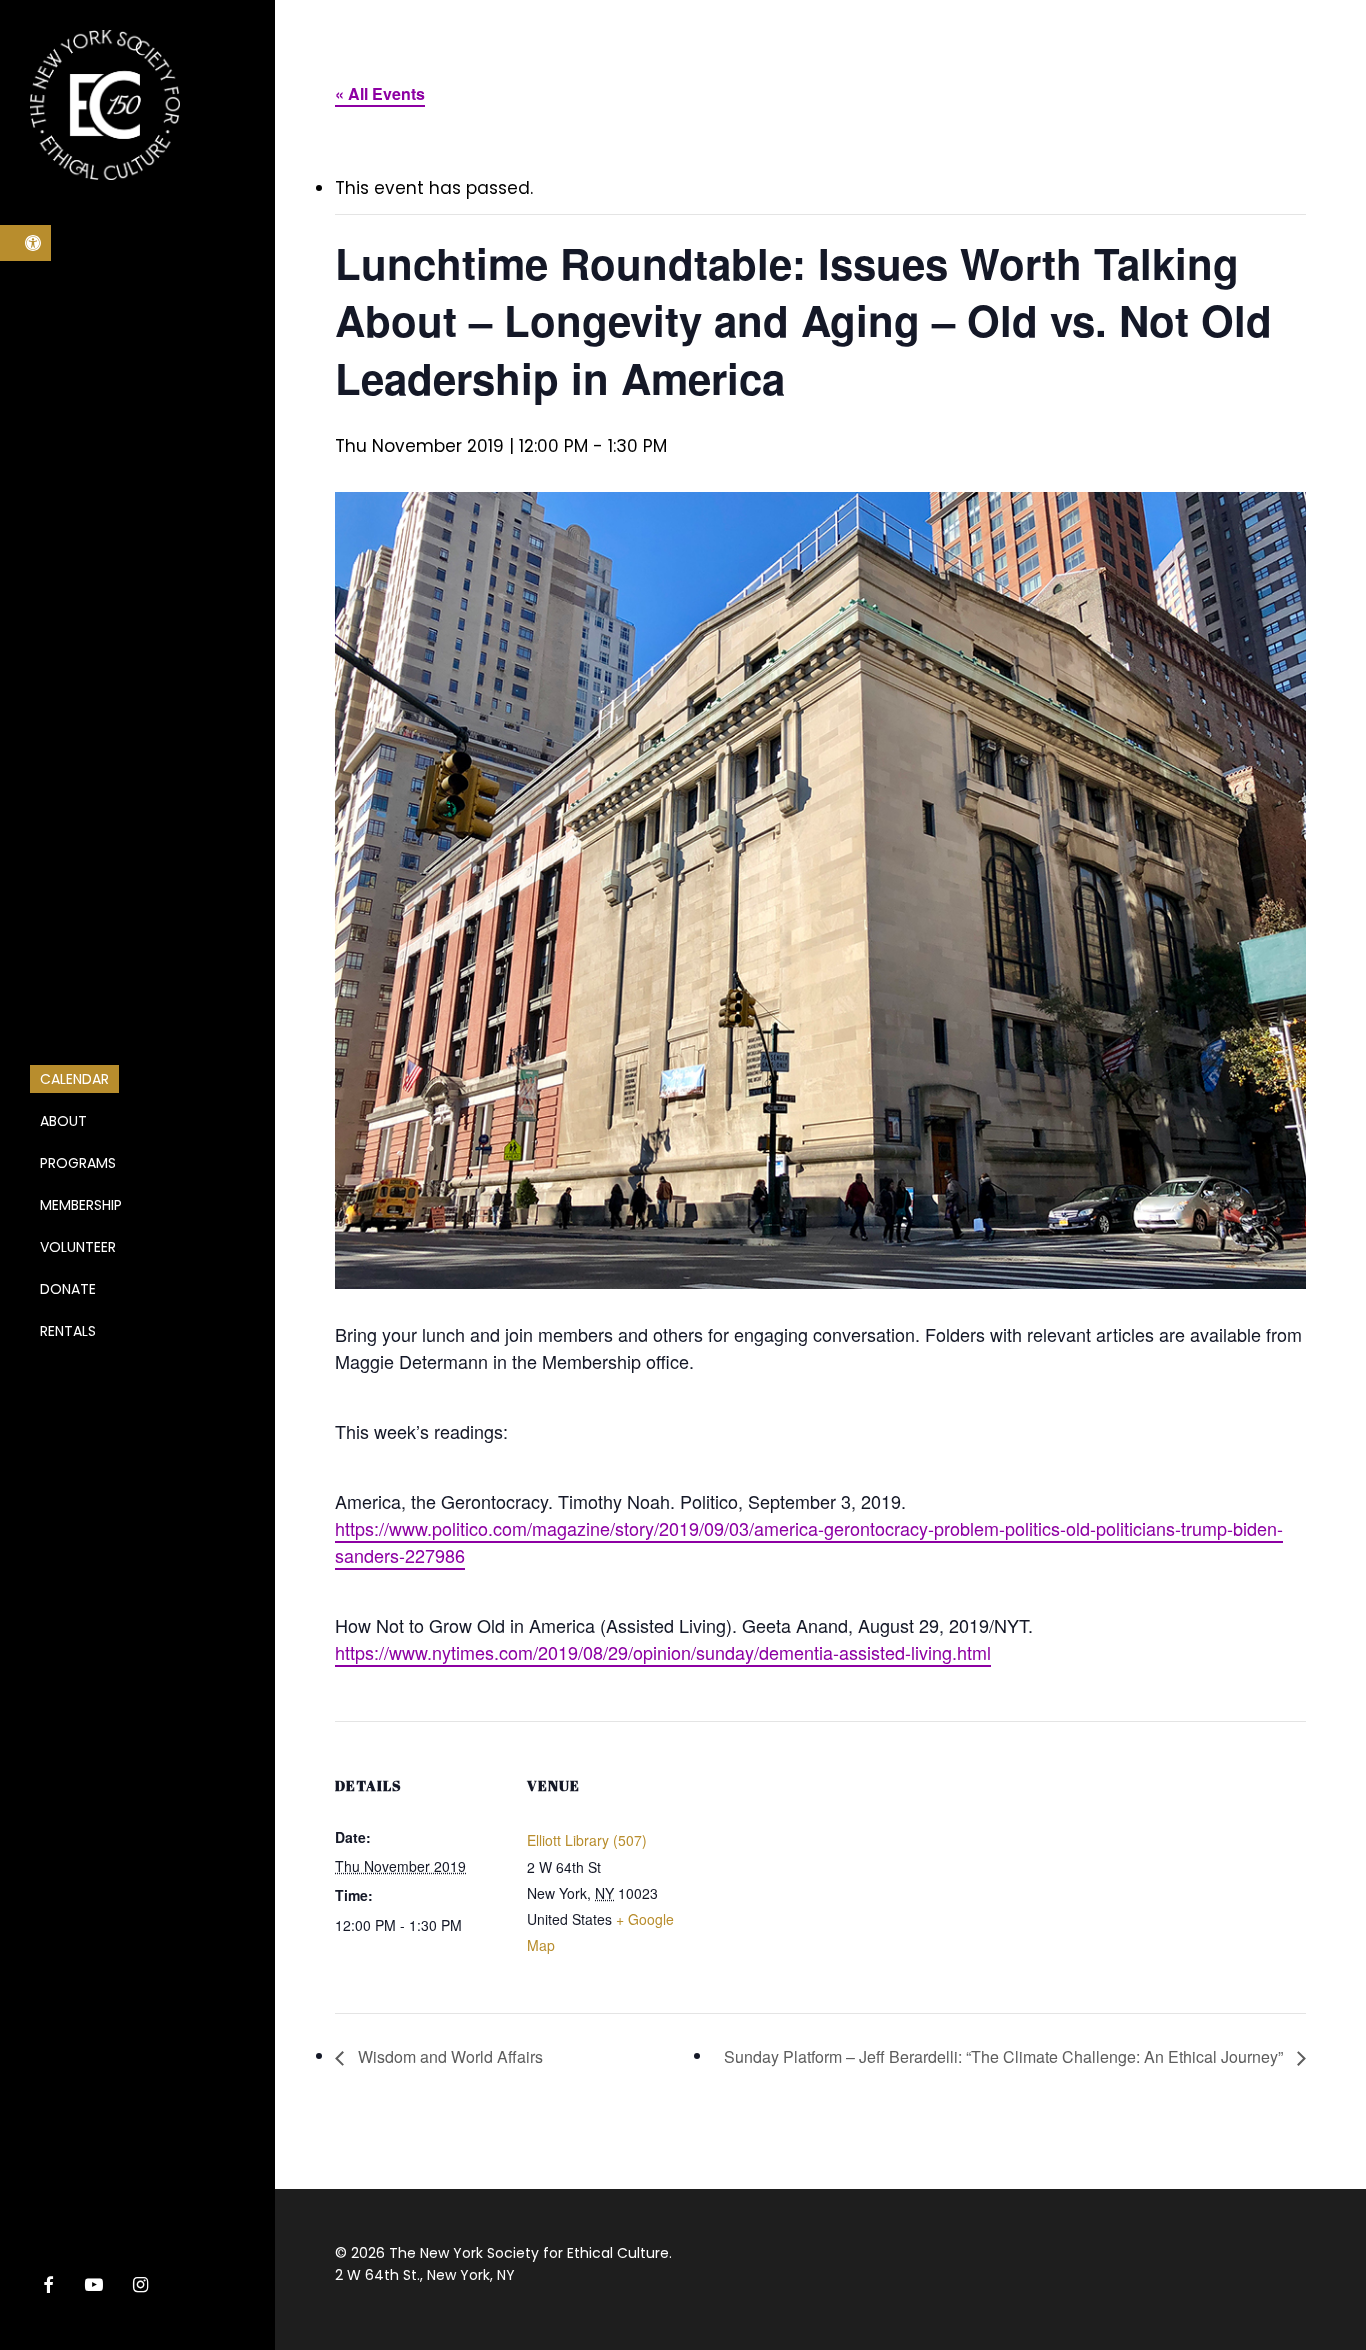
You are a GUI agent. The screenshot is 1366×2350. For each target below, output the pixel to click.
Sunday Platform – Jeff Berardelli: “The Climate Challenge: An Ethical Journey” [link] (1005, 2056)
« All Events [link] (380, 93)
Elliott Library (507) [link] (587, 1840)
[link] (25, 243)
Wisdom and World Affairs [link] (448, 2056)
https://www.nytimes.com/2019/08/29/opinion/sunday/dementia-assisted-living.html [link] (663, 1652)
